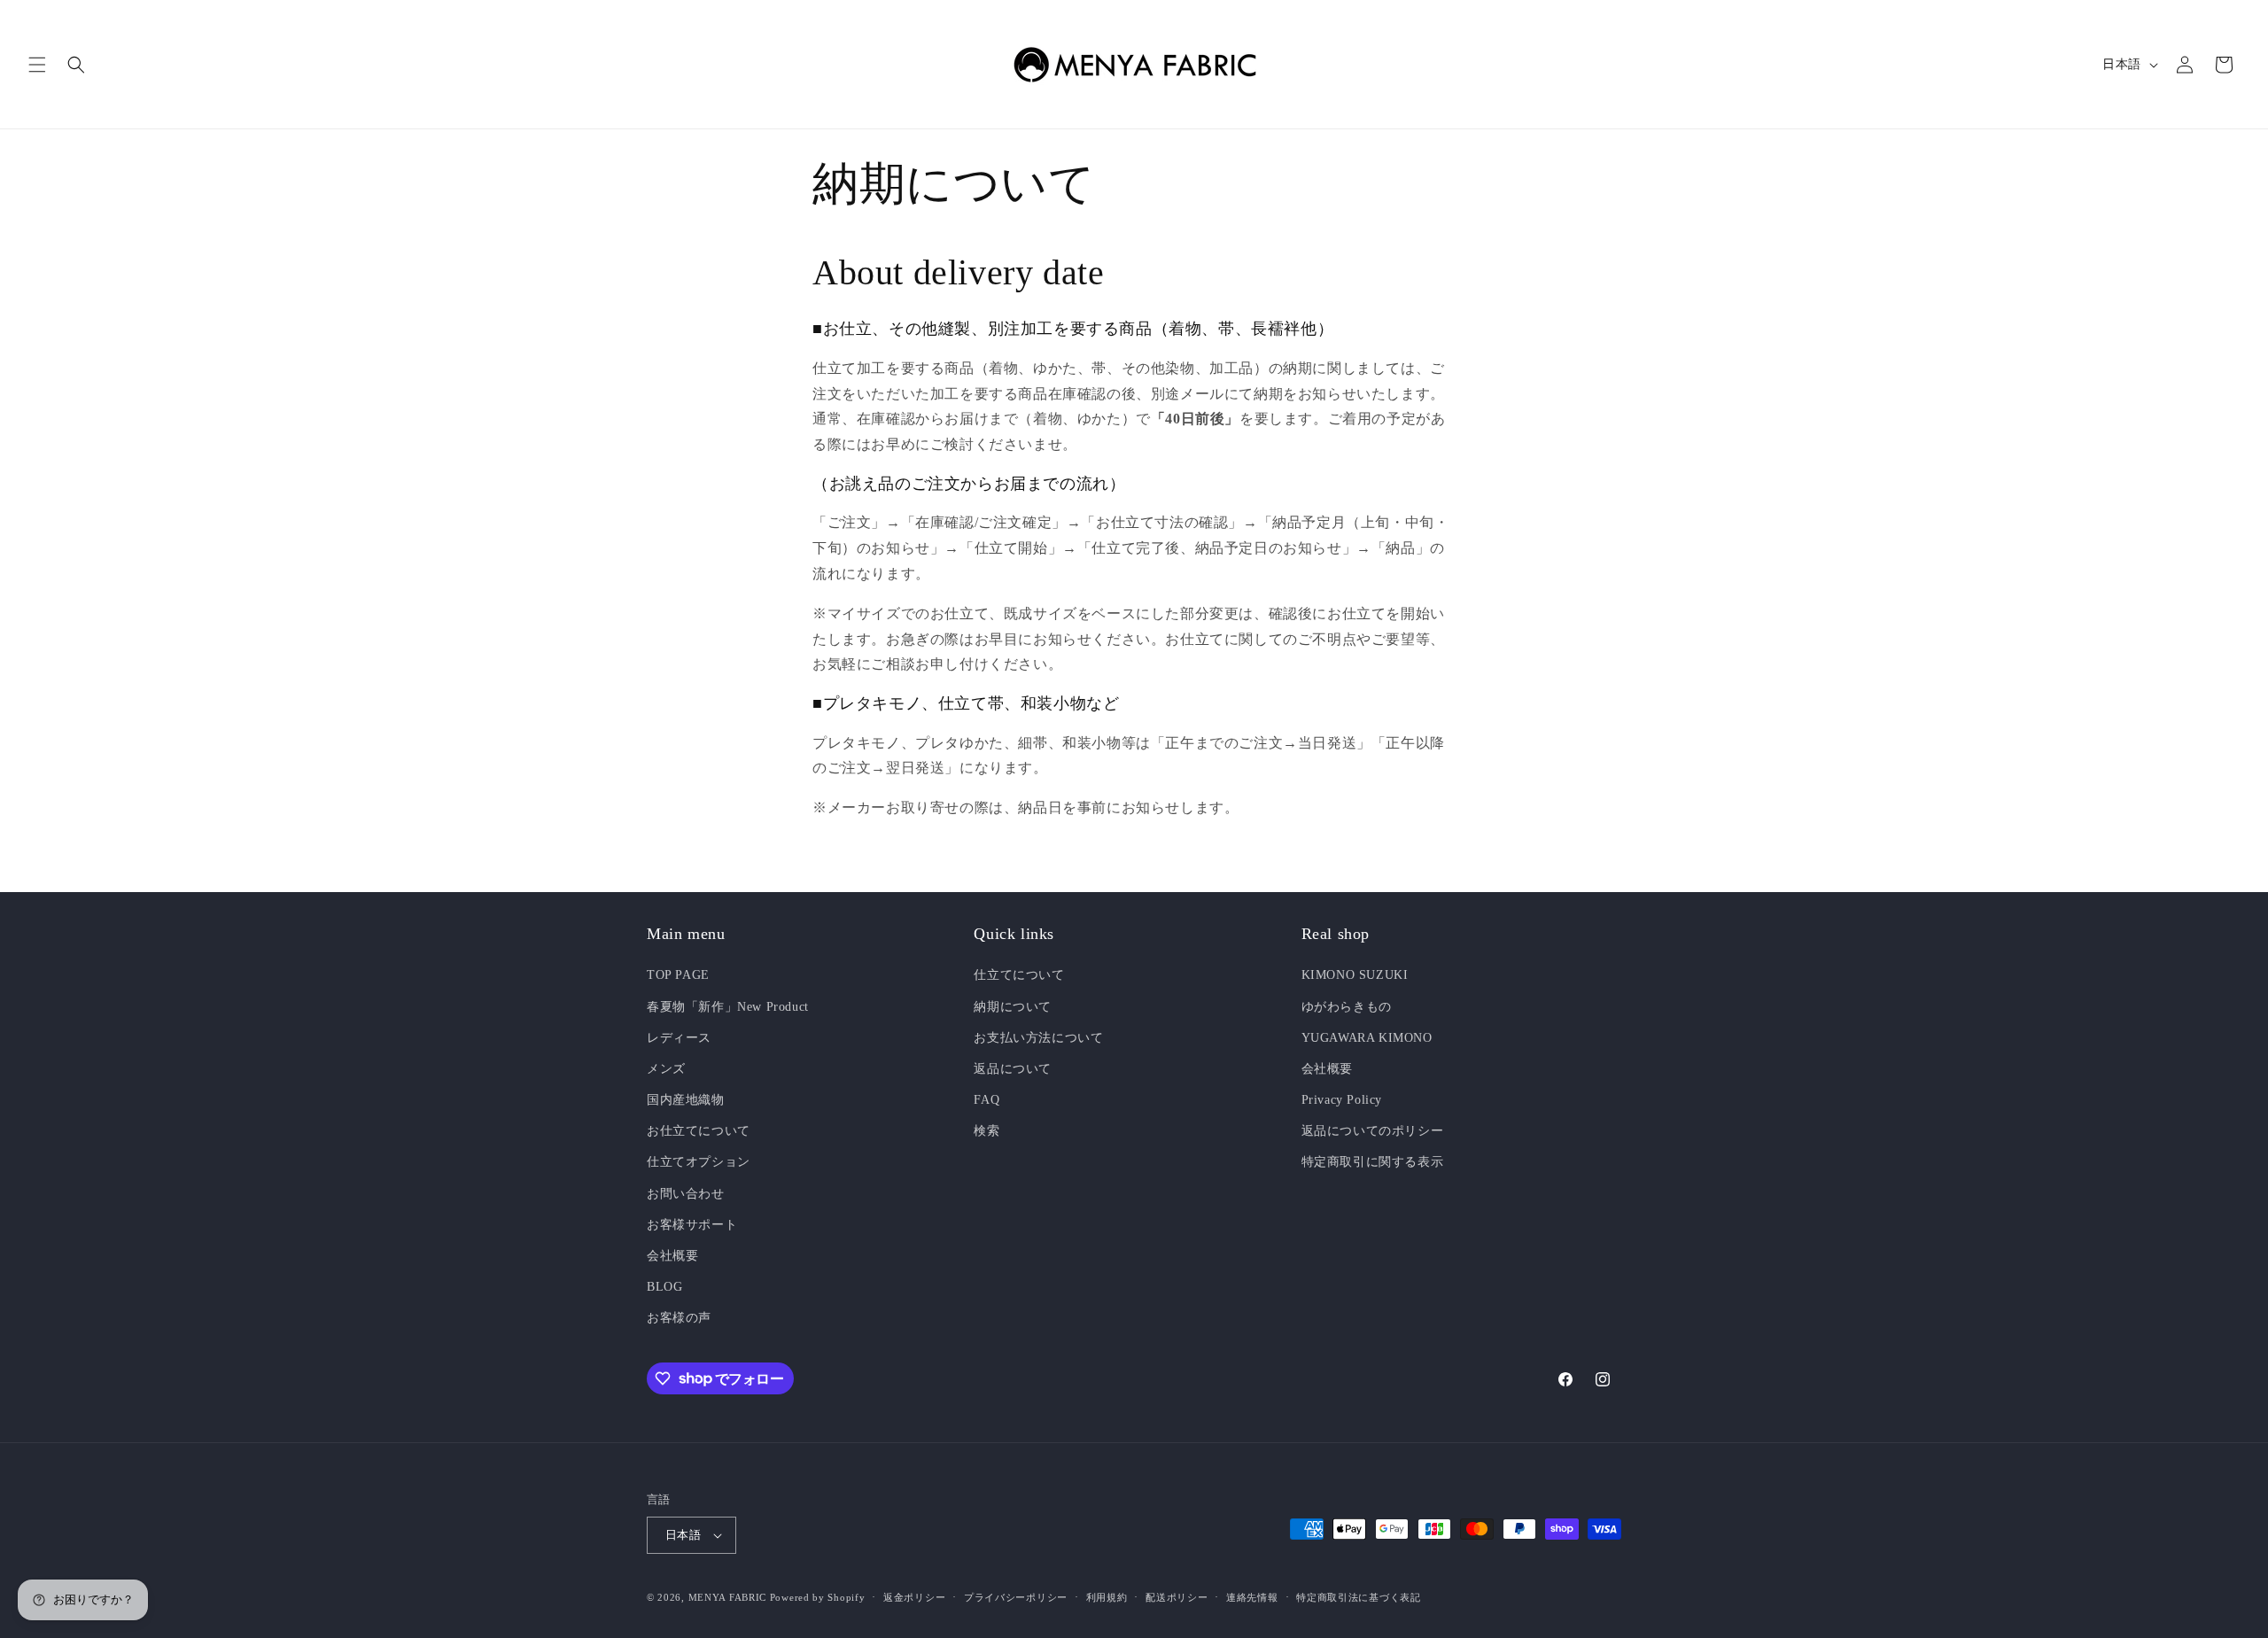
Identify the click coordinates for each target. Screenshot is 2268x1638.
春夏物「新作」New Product (728, 1007)
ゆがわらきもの (1347, 1007)
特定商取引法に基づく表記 (1358, 1597)
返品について (1013, 1069)
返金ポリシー (914, 1597)
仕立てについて (1019, 975)
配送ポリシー (1177, 1597)
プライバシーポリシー (1016, 1597)
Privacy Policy (1342, 1100)
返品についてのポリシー (1373, 1131)
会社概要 (672, 1256)
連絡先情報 (1252, 1597)
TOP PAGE (678, 975)
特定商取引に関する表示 (1373, 1162)
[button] (37, 65)
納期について (1013, 1007)
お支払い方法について (1038, 1038)
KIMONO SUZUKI (1355, 975)
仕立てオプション (699, 1162)
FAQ (986, 1100)
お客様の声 (679, 1318)
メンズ (666, 1069)
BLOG (664, 1287)
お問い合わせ (686, 1194)
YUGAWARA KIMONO (1367, 1038)
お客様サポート (692, 1225)
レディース (679, 1038)
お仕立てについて (699, 1131)
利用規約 (1107, 1597)
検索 (986, 1131)
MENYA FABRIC (727, 1597)
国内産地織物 (686, 1100)
